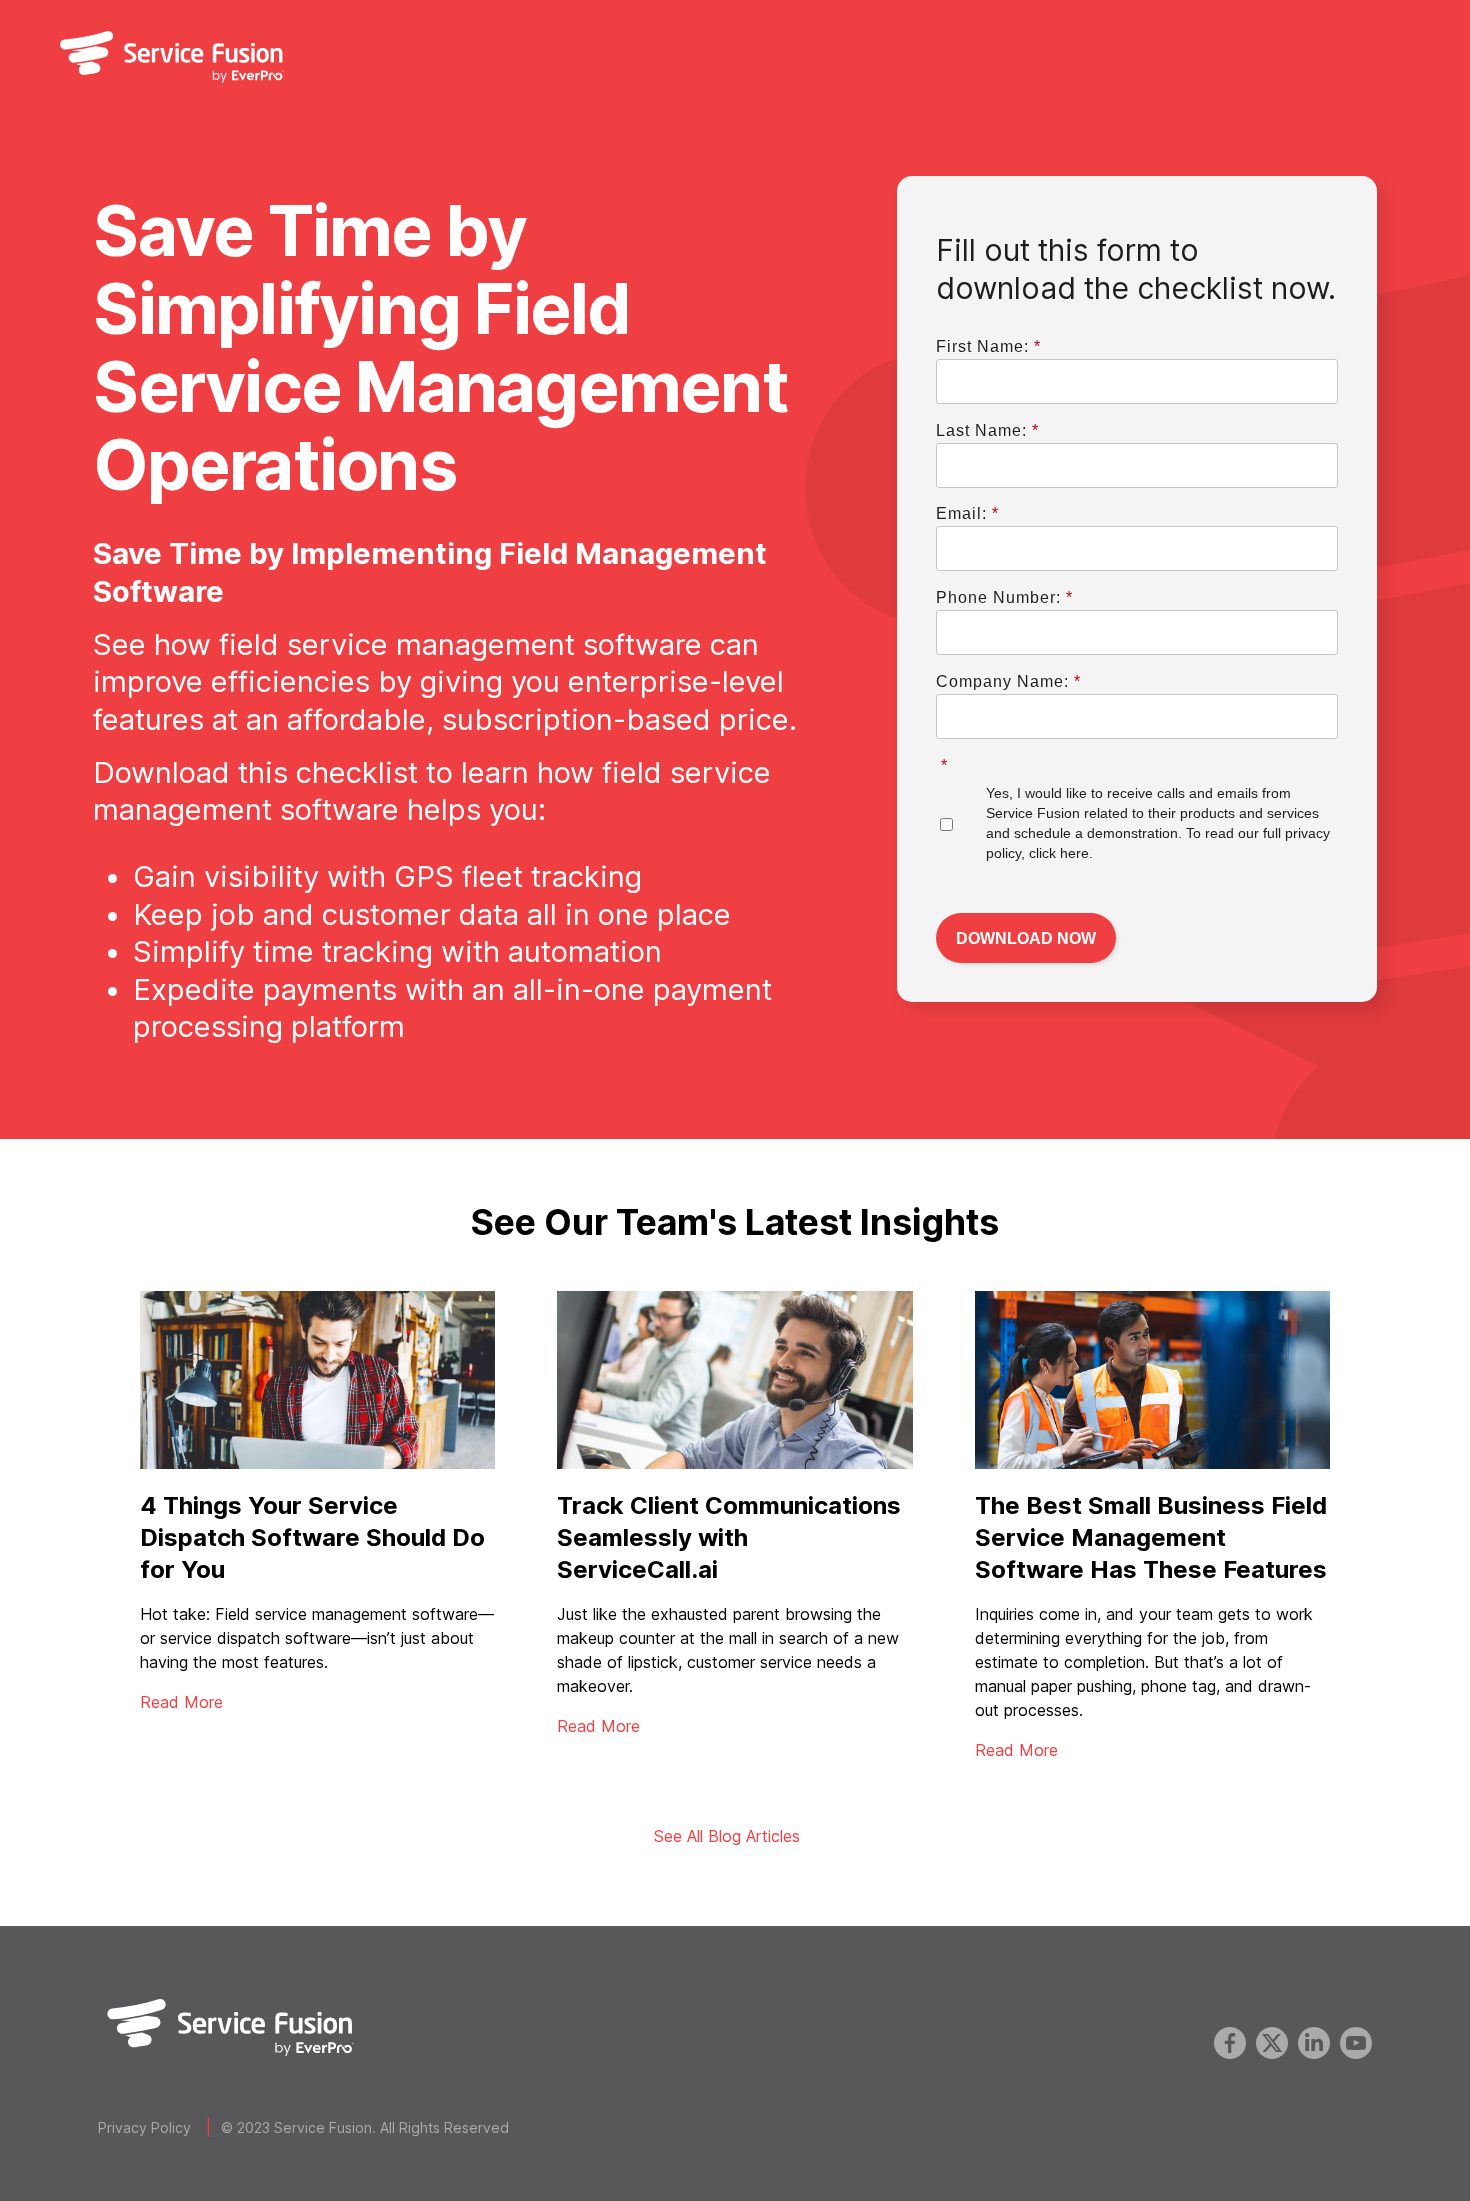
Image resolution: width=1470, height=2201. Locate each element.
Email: (967, 513)
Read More (181, 1702)
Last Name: (987, 430)
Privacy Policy (144, 2127)
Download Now (1026, 938)
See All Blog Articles (727, 1836)
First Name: (988, 346)
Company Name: (1008, 681)
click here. (1061, 853)
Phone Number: (1004, 597)
